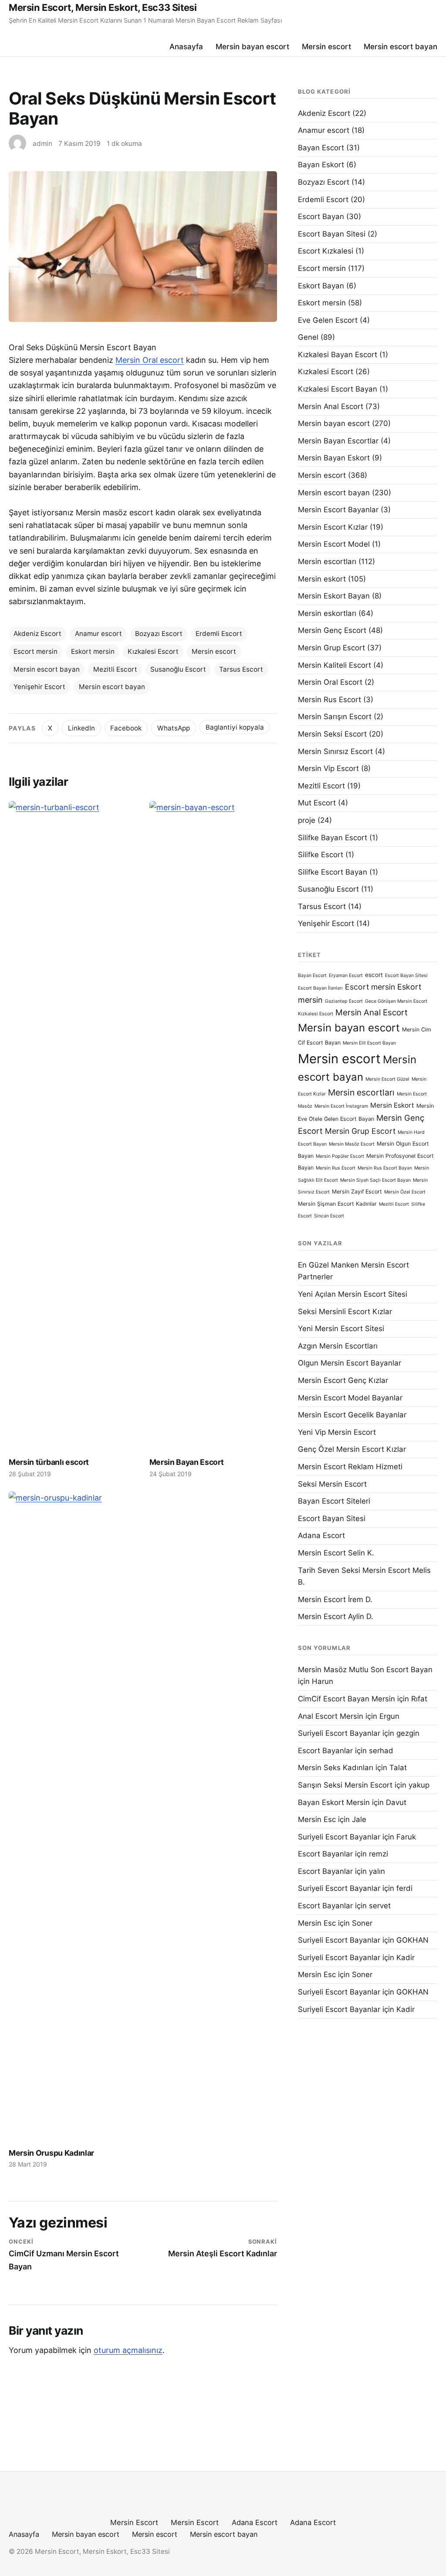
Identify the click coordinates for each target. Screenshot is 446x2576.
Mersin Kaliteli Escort (334, 665)
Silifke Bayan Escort (333, 838)
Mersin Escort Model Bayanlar (350, 1398)
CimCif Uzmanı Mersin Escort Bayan (64, 2255)
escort (374, 975)
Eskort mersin (93, 651)
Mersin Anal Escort (331, 406)
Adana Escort (321, 1535)
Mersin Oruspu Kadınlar (51, 2153)
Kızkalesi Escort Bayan (338, 389)
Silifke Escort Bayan (333, 872)
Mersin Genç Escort (332, 630)
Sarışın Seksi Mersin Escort (345, 1785)
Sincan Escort (329, 1216)
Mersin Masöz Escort (352, 1144)
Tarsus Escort (241, 669)
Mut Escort (317, 803)
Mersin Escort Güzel (387, 1079)
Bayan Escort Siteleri (334, 1501)
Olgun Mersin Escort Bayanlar (350, 1363)
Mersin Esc (317, 1819)
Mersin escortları (327, 561)
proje (307, 820)
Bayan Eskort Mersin (334, 1802)
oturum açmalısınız (128, 2350)
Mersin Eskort (392, 1105)
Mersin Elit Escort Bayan (369, 1043)
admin (42, 144)
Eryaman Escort (346, 975)
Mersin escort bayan (400, 46)
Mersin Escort (134, 2522)
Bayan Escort (321, 148)
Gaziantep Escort (344, 1001)
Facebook (126, 728)
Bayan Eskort (321, 165)
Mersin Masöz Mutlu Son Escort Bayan (365, 1670)
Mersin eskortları (327, 613)
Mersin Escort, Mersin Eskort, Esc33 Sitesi (103, 7)
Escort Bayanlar (325, 1751)
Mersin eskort (322, 579)
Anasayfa (186, 46)
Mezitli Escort (115, 669)
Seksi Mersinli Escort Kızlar (345, 1312)
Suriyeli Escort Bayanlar (339, 1733)
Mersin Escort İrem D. (335, 1599)
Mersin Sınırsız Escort (335, 751)
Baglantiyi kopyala (235, 727)
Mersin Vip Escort (328, 768)
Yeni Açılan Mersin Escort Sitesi (353, 1294)
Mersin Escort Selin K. (336, 1553)
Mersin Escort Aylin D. (336, 1616)
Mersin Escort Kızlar (333, 527)
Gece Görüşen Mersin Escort (396, 1001)
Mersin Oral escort (150, 360)
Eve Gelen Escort (328, 320)
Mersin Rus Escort (329, 700)
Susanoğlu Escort (178, 669)
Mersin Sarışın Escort (335, 717)
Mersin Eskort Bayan (334, 596)
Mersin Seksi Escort (332, 734)
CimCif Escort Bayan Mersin (346, 1699)
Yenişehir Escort (39, 687)
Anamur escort (98, 634)
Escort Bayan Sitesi (332, 234)
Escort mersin (35, 651)
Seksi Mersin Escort (332, 1484)
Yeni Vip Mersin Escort (337, 1432)
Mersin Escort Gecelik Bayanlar (352, 1415)
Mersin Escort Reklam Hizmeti (350, 1467)
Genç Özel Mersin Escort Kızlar (352, 1449)
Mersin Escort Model (334, 544)
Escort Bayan (321, 216)
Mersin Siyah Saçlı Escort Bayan (375, 1180)
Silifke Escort (321, 855)
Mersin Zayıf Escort (357, 1192)
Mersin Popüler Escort (340, 1156)
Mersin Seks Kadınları (336, 1768)
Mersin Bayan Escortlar (338, 441)
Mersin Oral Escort (330, 682)
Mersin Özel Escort (405, 1192)
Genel (308, 337)
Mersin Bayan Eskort (334, 458)
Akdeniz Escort (37, 634)
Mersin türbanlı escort (49, 1462)
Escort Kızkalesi (326, 251)
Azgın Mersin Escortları (338, 1346)
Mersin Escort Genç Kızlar (343, 1380)
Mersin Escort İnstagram (341, 1106)
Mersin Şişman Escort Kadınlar (337, 1204)
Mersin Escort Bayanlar (338, 510)
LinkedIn (81, 728)
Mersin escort (326, 46)
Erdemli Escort (219, 634)
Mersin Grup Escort (331, 648)
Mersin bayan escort (252, 46)
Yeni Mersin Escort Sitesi (341, 1329)
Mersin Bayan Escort (187, 1462)
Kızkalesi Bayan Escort (338, 355)
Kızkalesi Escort (153, 651)
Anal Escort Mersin (331, 1716)
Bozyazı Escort (159, 634)
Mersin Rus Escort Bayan (385, 1168)
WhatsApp (174, 728)
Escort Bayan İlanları (320, 988)
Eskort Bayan (321, 286)
